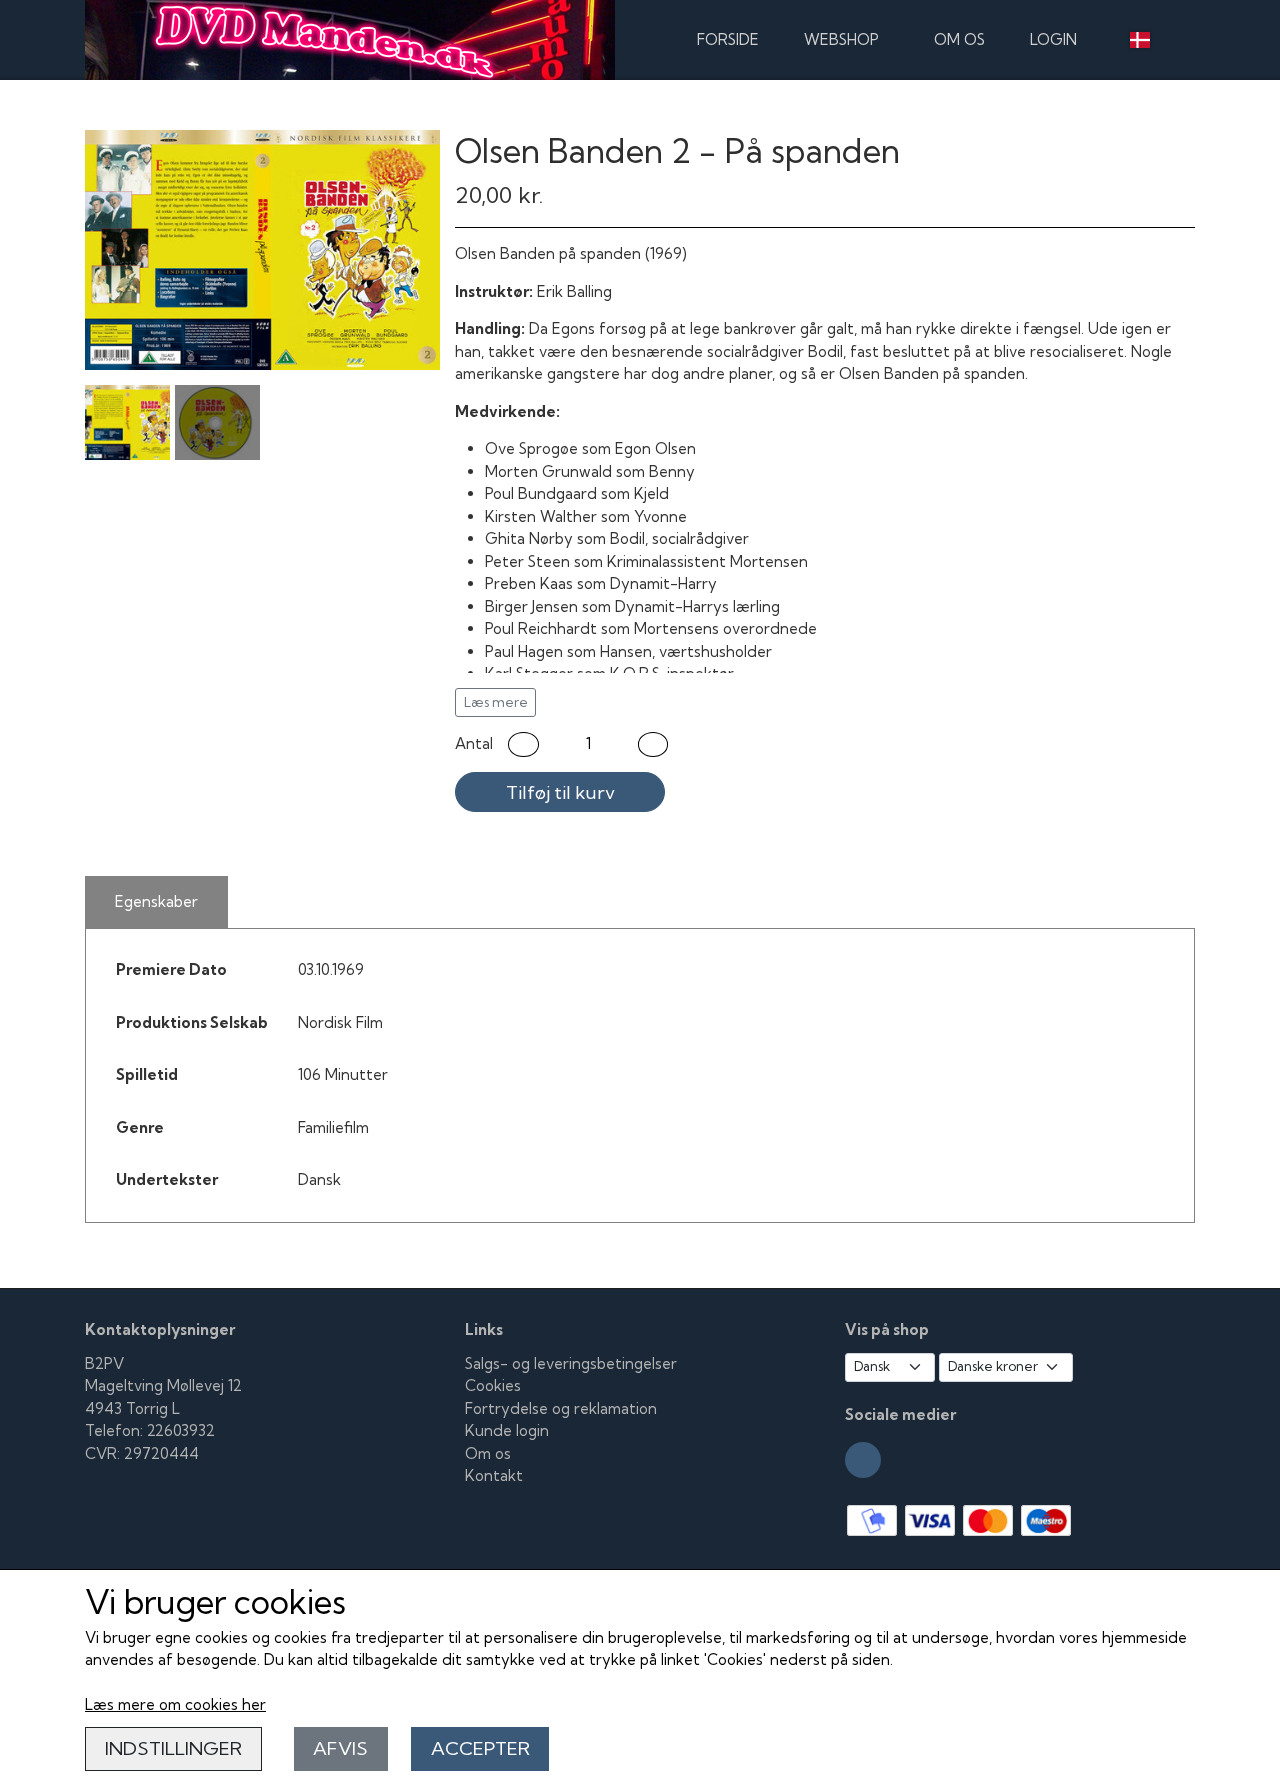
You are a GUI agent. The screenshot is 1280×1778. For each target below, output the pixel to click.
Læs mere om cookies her (175, 1704)
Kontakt (494, 1475)
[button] (523, 744)
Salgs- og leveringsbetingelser (571, 1363)
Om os (959, 39)
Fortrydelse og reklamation (561, 1408)
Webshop (841, 39)
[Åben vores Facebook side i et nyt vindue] (863, 1460)
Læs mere (496, 702)
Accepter (480, 1748)
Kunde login (507, 1430)
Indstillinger (173, 1748)
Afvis (340, 1748)
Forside (728, 39)
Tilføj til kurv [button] (560, 792)
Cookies (493, 1385)
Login (1053, 39)
